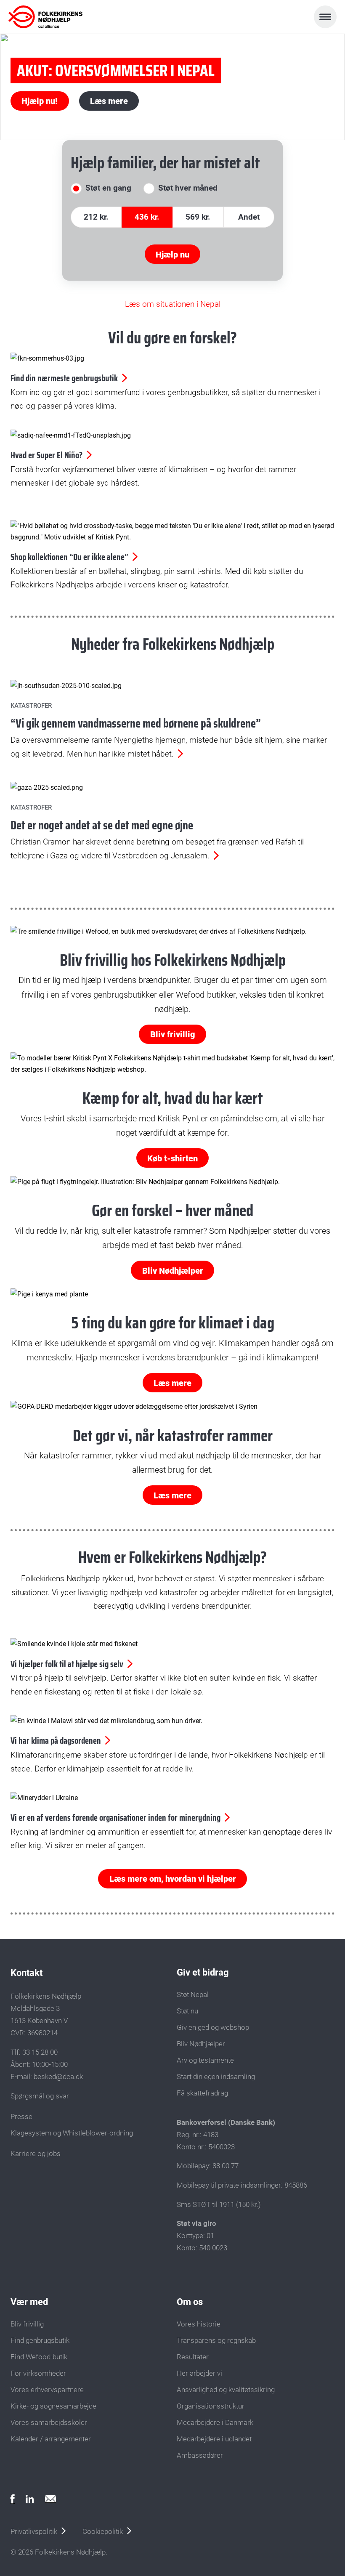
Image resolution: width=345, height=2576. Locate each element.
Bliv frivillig (173, 1034)
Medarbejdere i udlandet (214, 2439)
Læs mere (109, 101)
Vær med (29, 2302)
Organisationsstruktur (211, 2406)
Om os (190, 2302)
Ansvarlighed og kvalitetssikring (226, 2390)
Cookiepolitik (103, 2531)
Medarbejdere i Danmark (215, 2422)
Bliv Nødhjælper (173, 1271)
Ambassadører (200, 2455)
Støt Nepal (193, 1994)
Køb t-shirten (172, 1158)
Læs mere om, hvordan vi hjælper (173, 1879)
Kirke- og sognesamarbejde (53, 2406)
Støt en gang (108, 188)
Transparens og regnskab (216, 2340)
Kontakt (27, 1973)
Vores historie (199, 2324)
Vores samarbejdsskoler (49, 2422)
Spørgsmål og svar (40, 2096)
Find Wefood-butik (39, 2357)
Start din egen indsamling (216, 2077)
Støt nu (187, 2011)
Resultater (193, 2357)
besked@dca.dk (58, 2077)
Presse (21, 2117)
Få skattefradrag (202, 2093)
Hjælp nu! (40, 101)
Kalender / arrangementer (51, 2439)
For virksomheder (38, 2373)
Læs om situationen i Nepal (173, 304)
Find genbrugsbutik (40, 2340)
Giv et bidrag (203, 1972)
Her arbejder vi (199, 2373)
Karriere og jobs (36, 2154)
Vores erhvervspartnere (47, 2390)
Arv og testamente (205, 2060)
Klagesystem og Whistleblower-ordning (72, 2133)
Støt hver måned (188, 188)
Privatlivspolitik (34, 2531)
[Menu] (325, 17)
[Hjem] (45, 17)
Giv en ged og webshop (213, 2027)
